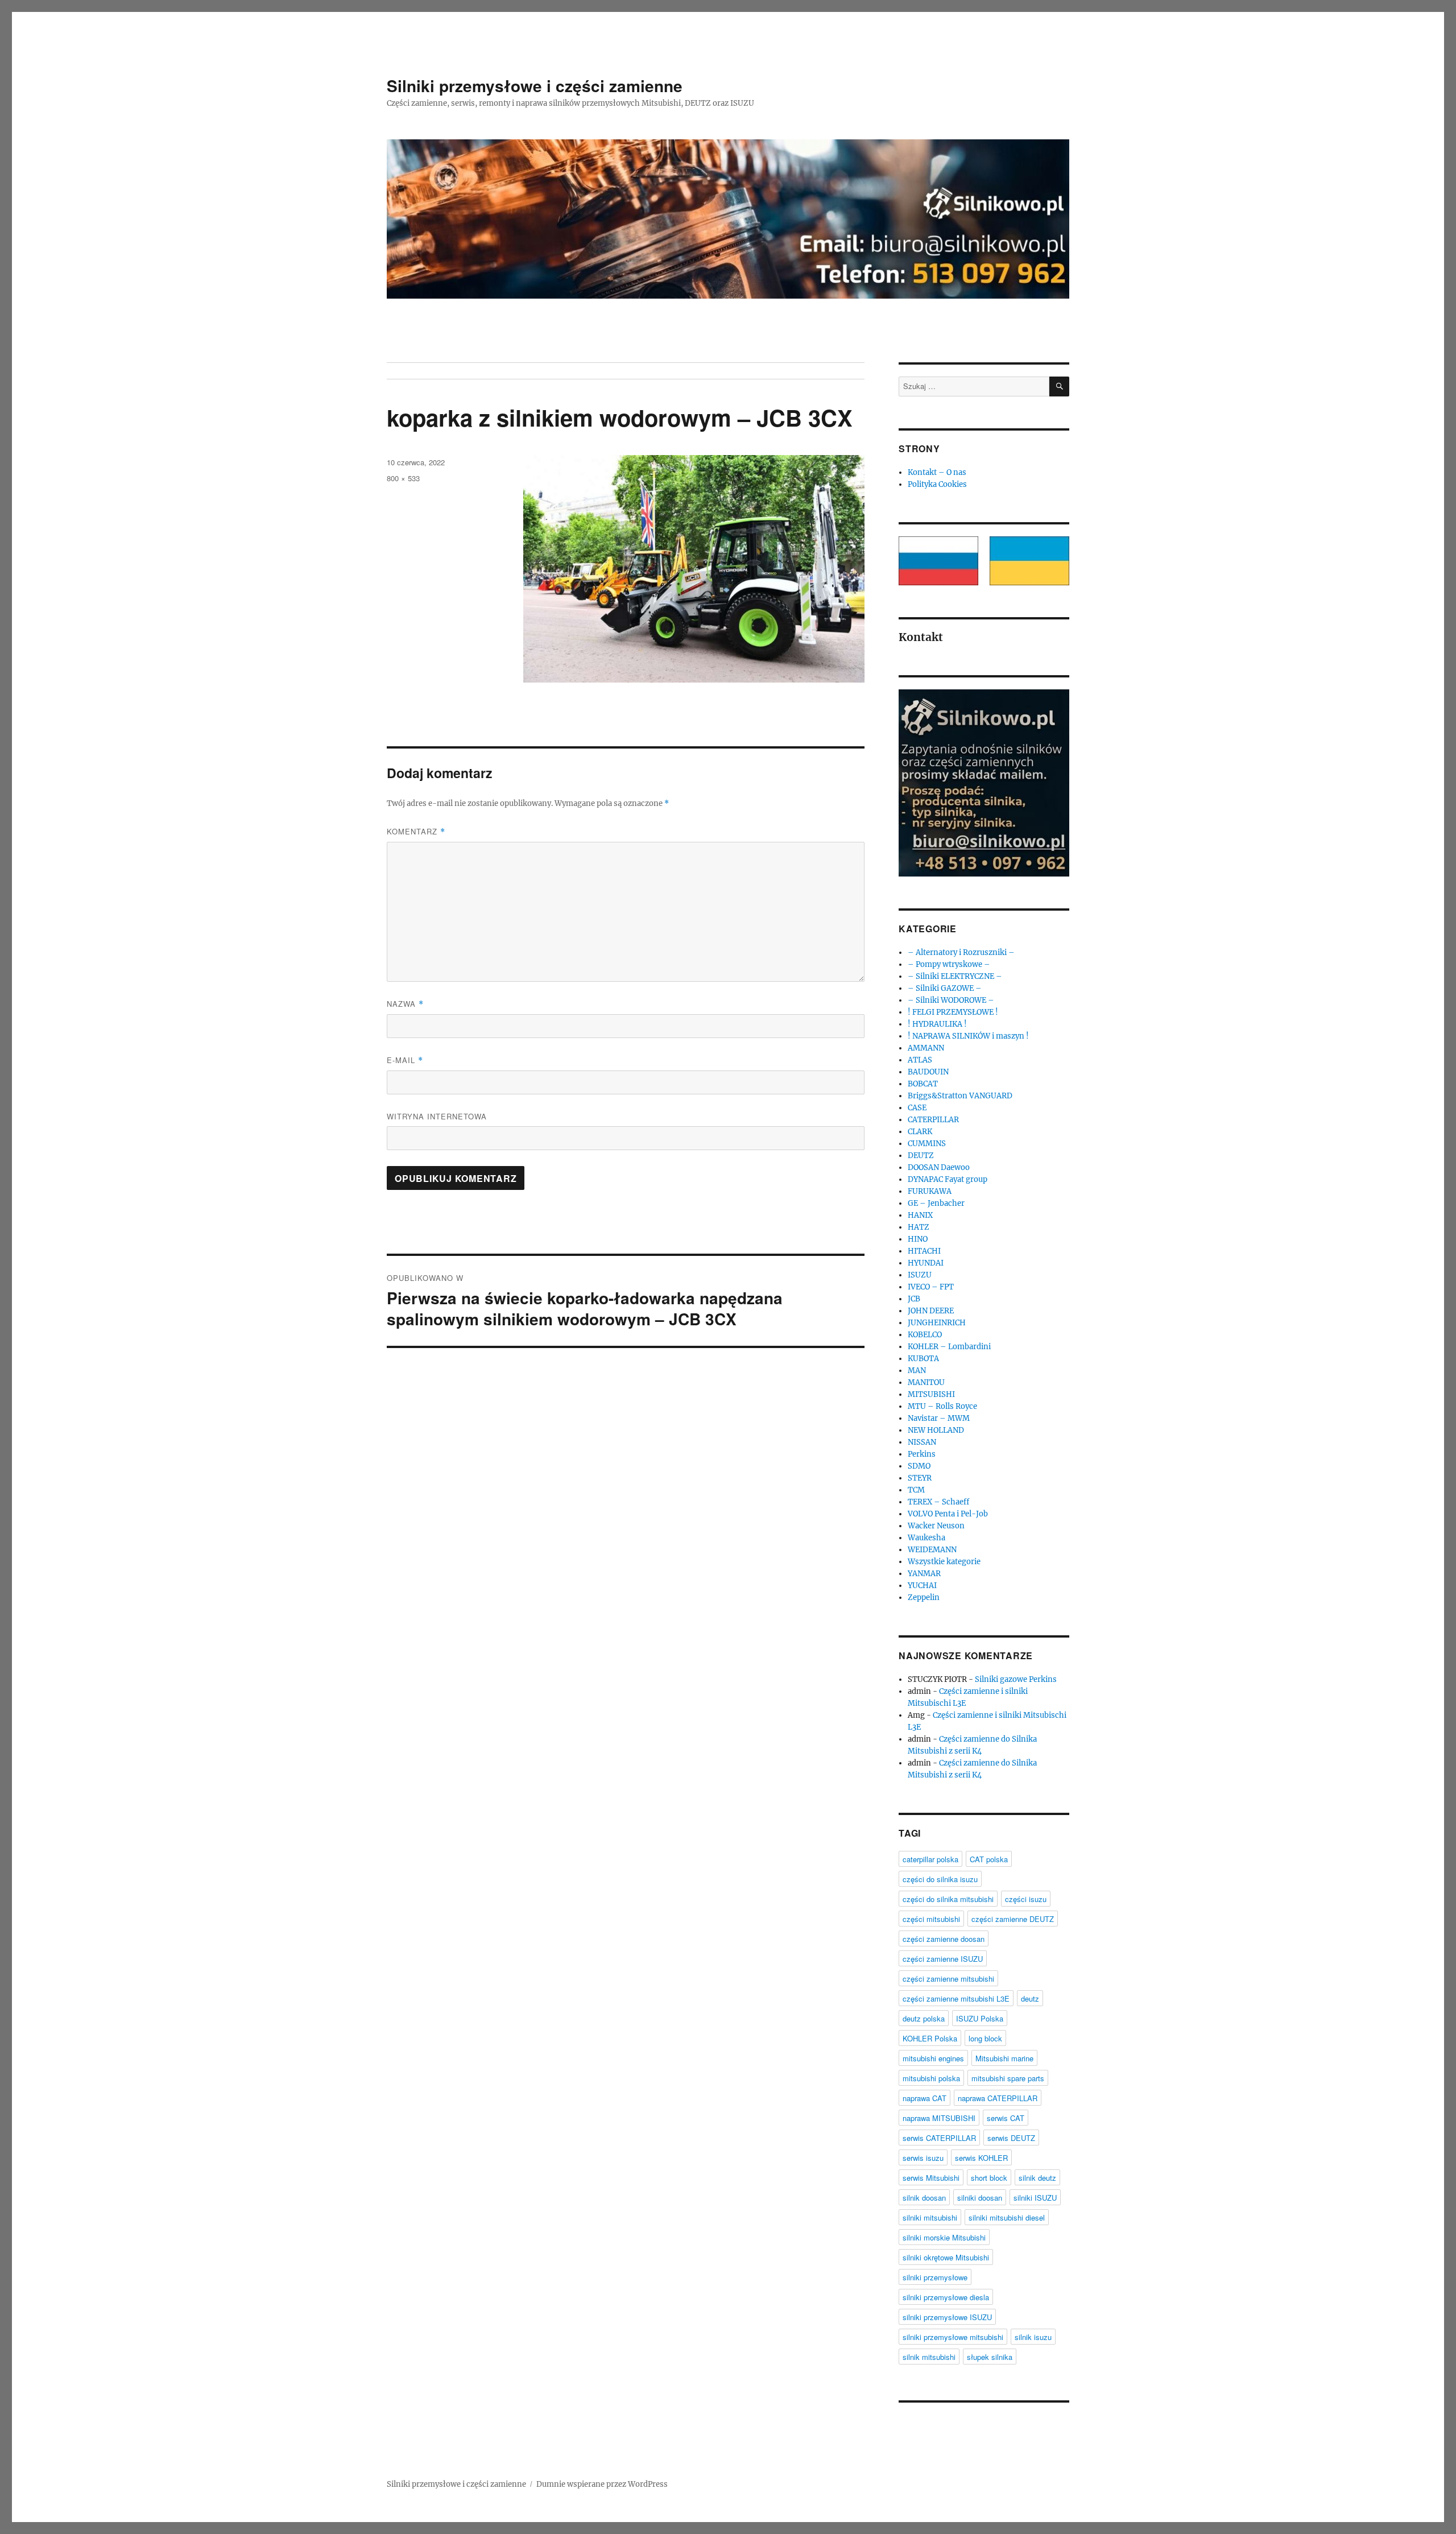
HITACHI (924, 1251)
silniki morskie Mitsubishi (944, 2237)
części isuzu (1026, 1899)
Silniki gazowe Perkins (1016, 1679)
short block (989, 2178)
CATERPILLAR (933, 1120)
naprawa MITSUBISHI (939, 2118)
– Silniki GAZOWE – (945, 988)
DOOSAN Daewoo (939, 1167)
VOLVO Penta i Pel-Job (948, 1514)
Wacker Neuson (936, 1526)
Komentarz (416, 831)
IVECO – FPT (931, 1287)
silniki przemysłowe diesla (946, 2297)
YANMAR (924, 1574)
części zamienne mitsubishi (948, 1979)
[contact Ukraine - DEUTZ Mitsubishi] (1029, 561)
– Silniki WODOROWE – (951, 1000)
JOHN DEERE (931, 1311)
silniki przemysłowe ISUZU (947, 2317)
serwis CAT (1006, 2118)
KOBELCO (925, 1335)
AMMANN (926, 1048)
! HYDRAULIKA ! (937, 1024)
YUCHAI (922, 1586)
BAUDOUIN (928, 1072)
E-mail (405, 1060)
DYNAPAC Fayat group (948, 1179)
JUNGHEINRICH (937, 1323)
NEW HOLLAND (936, 1430)
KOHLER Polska (930, 2038)
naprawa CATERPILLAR (998, 2098)
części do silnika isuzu (940, 1879)
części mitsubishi (931, 1919)
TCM (916, 1490)
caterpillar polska (930, 1859)
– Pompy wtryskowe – (949, 964)
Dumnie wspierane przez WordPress (602, 2484)
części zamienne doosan (944, 1939)
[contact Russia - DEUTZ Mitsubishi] (938, 561)
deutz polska (924, 2018)
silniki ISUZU (1035, 2198)
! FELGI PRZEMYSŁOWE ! (953, 1012)
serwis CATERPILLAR (939, 2138)
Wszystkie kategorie (944, 1562)
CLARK (920, 1132)
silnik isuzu (1033, 2337)
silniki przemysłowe (935, 2277)
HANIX (920, 1215)
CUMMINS (927, 1144)
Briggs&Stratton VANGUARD (960, 1096)
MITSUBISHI (931, 1394)
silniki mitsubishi (930, 2217)
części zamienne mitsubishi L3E (956, 1998)
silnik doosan (924, 2198)
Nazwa (405, 1004)
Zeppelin (924, 1597)
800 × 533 (403, 478)
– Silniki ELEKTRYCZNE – (955, 976)
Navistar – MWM (939, 1418)
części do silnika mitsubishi (948, 1899)
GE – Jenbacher (936, 1203)
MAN (917, 1371)
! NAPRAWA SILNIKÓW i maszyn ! (968, 1036)
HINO (918, 1239)
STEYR (920, 1478)
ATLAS (920, 1060)
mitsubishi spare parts (1008, 2078)
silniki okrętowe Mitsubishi (946, 2257)
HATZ (919, 1227)
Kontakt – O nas (937, 472)
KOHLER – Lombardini (949, 1347)
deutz (1030, 1998)
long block (985, 2038)
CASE (917, 1108)
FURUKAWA (930, 1191)
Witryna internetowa (437, 1116)
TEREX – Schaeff (938, 1502)
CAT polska (989, 1859)
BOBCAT (923, 1084)
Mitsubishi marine (1004, 2058)
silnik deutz (1037, 2178)
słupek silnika (990, 2357)
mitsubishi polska (931, 2078)
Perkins (922, 1454)
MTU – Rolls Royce (942, 1406)
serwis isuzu (923, 2158)
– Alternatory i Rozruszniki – (961, 952)
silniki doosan (980, 2198)
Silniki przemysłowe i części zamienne (535, 86)
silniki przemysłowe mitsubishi (953, 2337)
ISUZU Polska (980, 2018)
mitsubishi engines (933, 2058)
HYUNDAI (926, 1263)
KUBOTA (923, 1359)
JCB (914, 1299)
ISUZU (920, 1275)
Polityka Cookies (937, 484)
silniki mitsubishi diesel (1007, 2217)
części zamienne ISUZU (943, 1959)
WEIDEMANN (932, 1550)
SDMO (919, 1466)
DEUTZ (921, 1156)
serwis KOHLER (981, 2158)
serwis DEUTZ (1011, 2138)
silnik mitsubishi (929, 2357)
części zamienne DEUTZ (1013, 1919)
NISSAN (922, 1442)
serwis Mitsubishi (931, 2178)
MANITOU (926, 1382)
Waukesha (926, 1538)
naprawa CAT (925, 2098)
